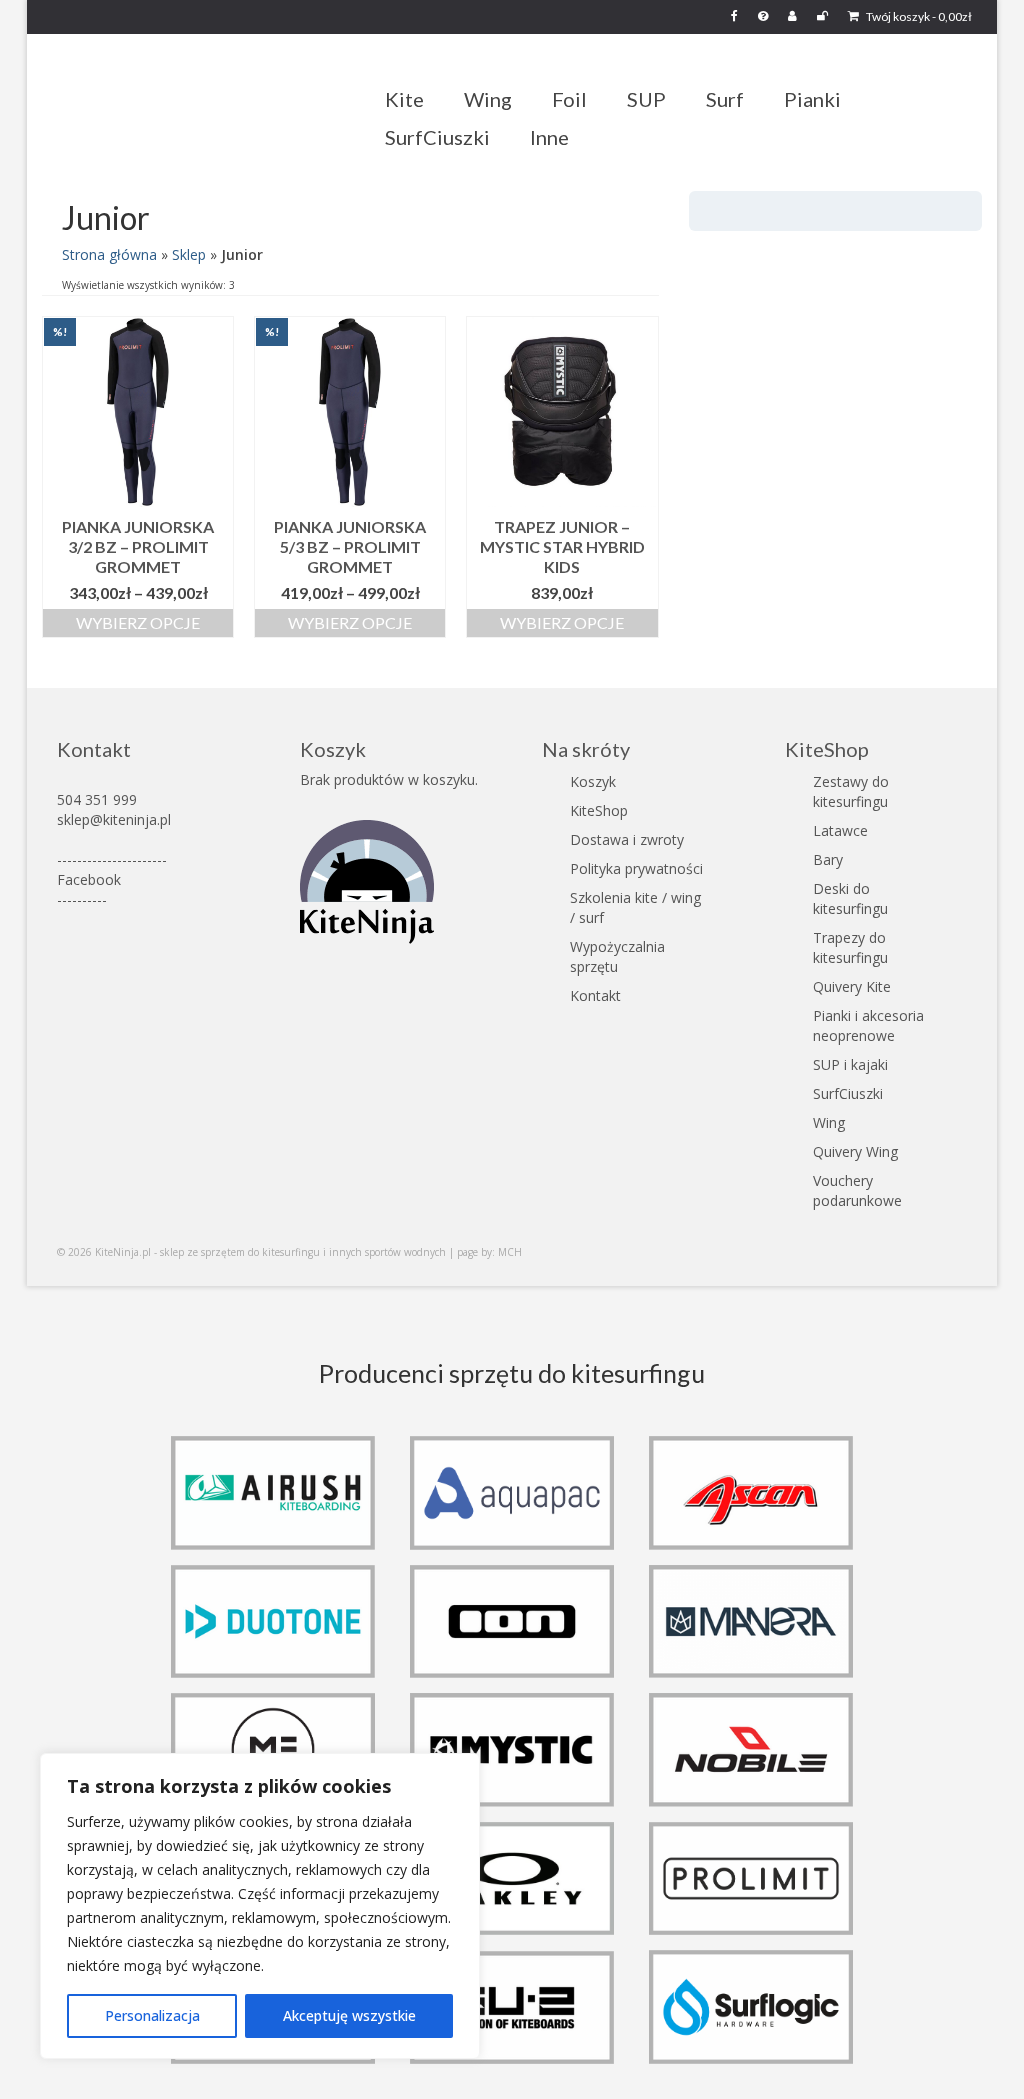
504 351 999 (97, 799)
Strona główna (109, 254)
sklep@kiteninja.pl (114, 819)
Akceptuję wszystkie (349, 2015)
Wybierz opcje (138, 622)
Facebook (89, 879)
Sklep (189, 254)
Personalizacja (152, 2015)
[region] (260, 1906)
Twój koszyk (918, 16)
